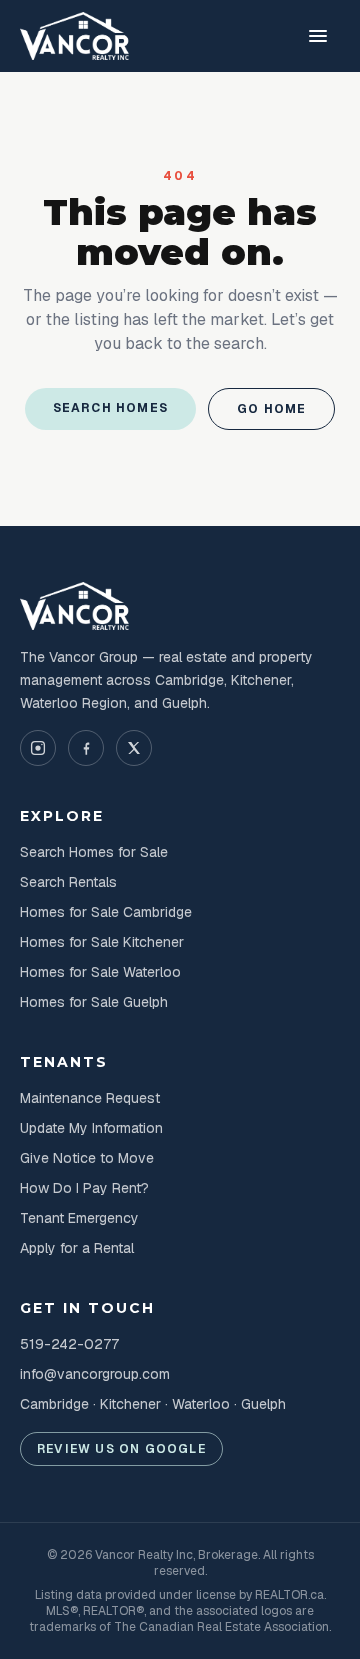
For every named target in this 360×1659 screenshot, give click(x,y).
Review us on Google (121, 1449)
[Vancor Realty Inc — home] (75, 36)
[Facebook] (86, 748)
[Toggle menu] (318, 36)
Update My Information (91, 1128)
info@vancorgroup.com (95, 1374)
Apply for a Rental (77, 1248)
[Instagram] (38, 748)
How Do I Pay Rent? (84, 1188)
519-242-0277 (69, 1344)
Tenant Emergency (79, 1218)
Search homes (110, 408)
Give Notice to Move (87, 1158)
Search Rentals (68, 882)
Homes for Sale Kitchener (102, 942)
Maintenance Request (90, 1098)
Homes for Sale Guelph (94, 1002)
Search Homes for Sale (94, 852)
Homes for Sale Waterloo (100, 972)
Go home (271, 409)
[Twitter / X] (134, 748)
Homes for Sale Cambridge (106, 912)
